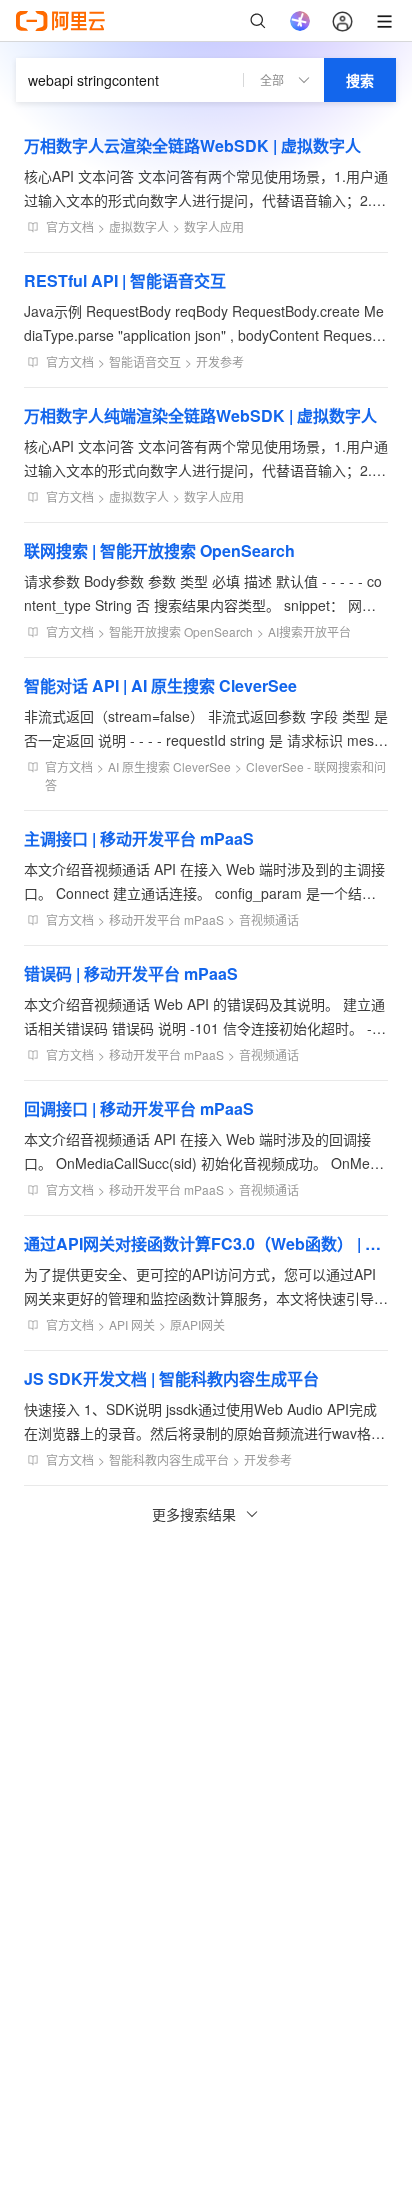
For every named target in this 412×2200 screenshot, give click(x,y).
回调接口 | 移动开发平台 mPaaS (139, 1108)
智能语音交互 (145, 361)
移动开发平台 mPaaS (166, 919)
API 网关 (132, 1324)
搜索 (360, 80)
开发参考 (220, 361)
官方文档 (70, 226)
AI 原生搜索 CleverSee (169, 766)
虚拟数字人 (139, 226)
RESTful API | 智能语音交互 (125, 280)
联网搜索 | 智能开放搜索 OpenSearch (159, 550)
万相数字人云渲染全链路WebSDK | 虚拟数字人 (192, 145)
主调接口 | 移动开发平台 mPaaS (139, 838)
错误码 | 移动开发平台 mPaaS (131, 973)
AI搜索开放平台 (309, 631)
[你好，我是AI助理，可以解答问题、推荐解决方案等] (300, 21)
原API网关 (197, 1324)
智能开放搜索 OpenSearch (181, 631)
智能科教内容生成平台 (169, 1459)
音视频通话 (269, 919)
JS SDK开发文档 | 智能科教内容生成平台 (171, 1378)
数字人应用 (214, 226)
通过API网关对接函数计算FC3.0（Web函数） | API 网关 (206, 1243)
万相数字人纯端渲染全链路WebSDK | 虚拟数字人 (200, 415)
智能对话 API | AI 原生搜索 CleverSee (160, 685)
